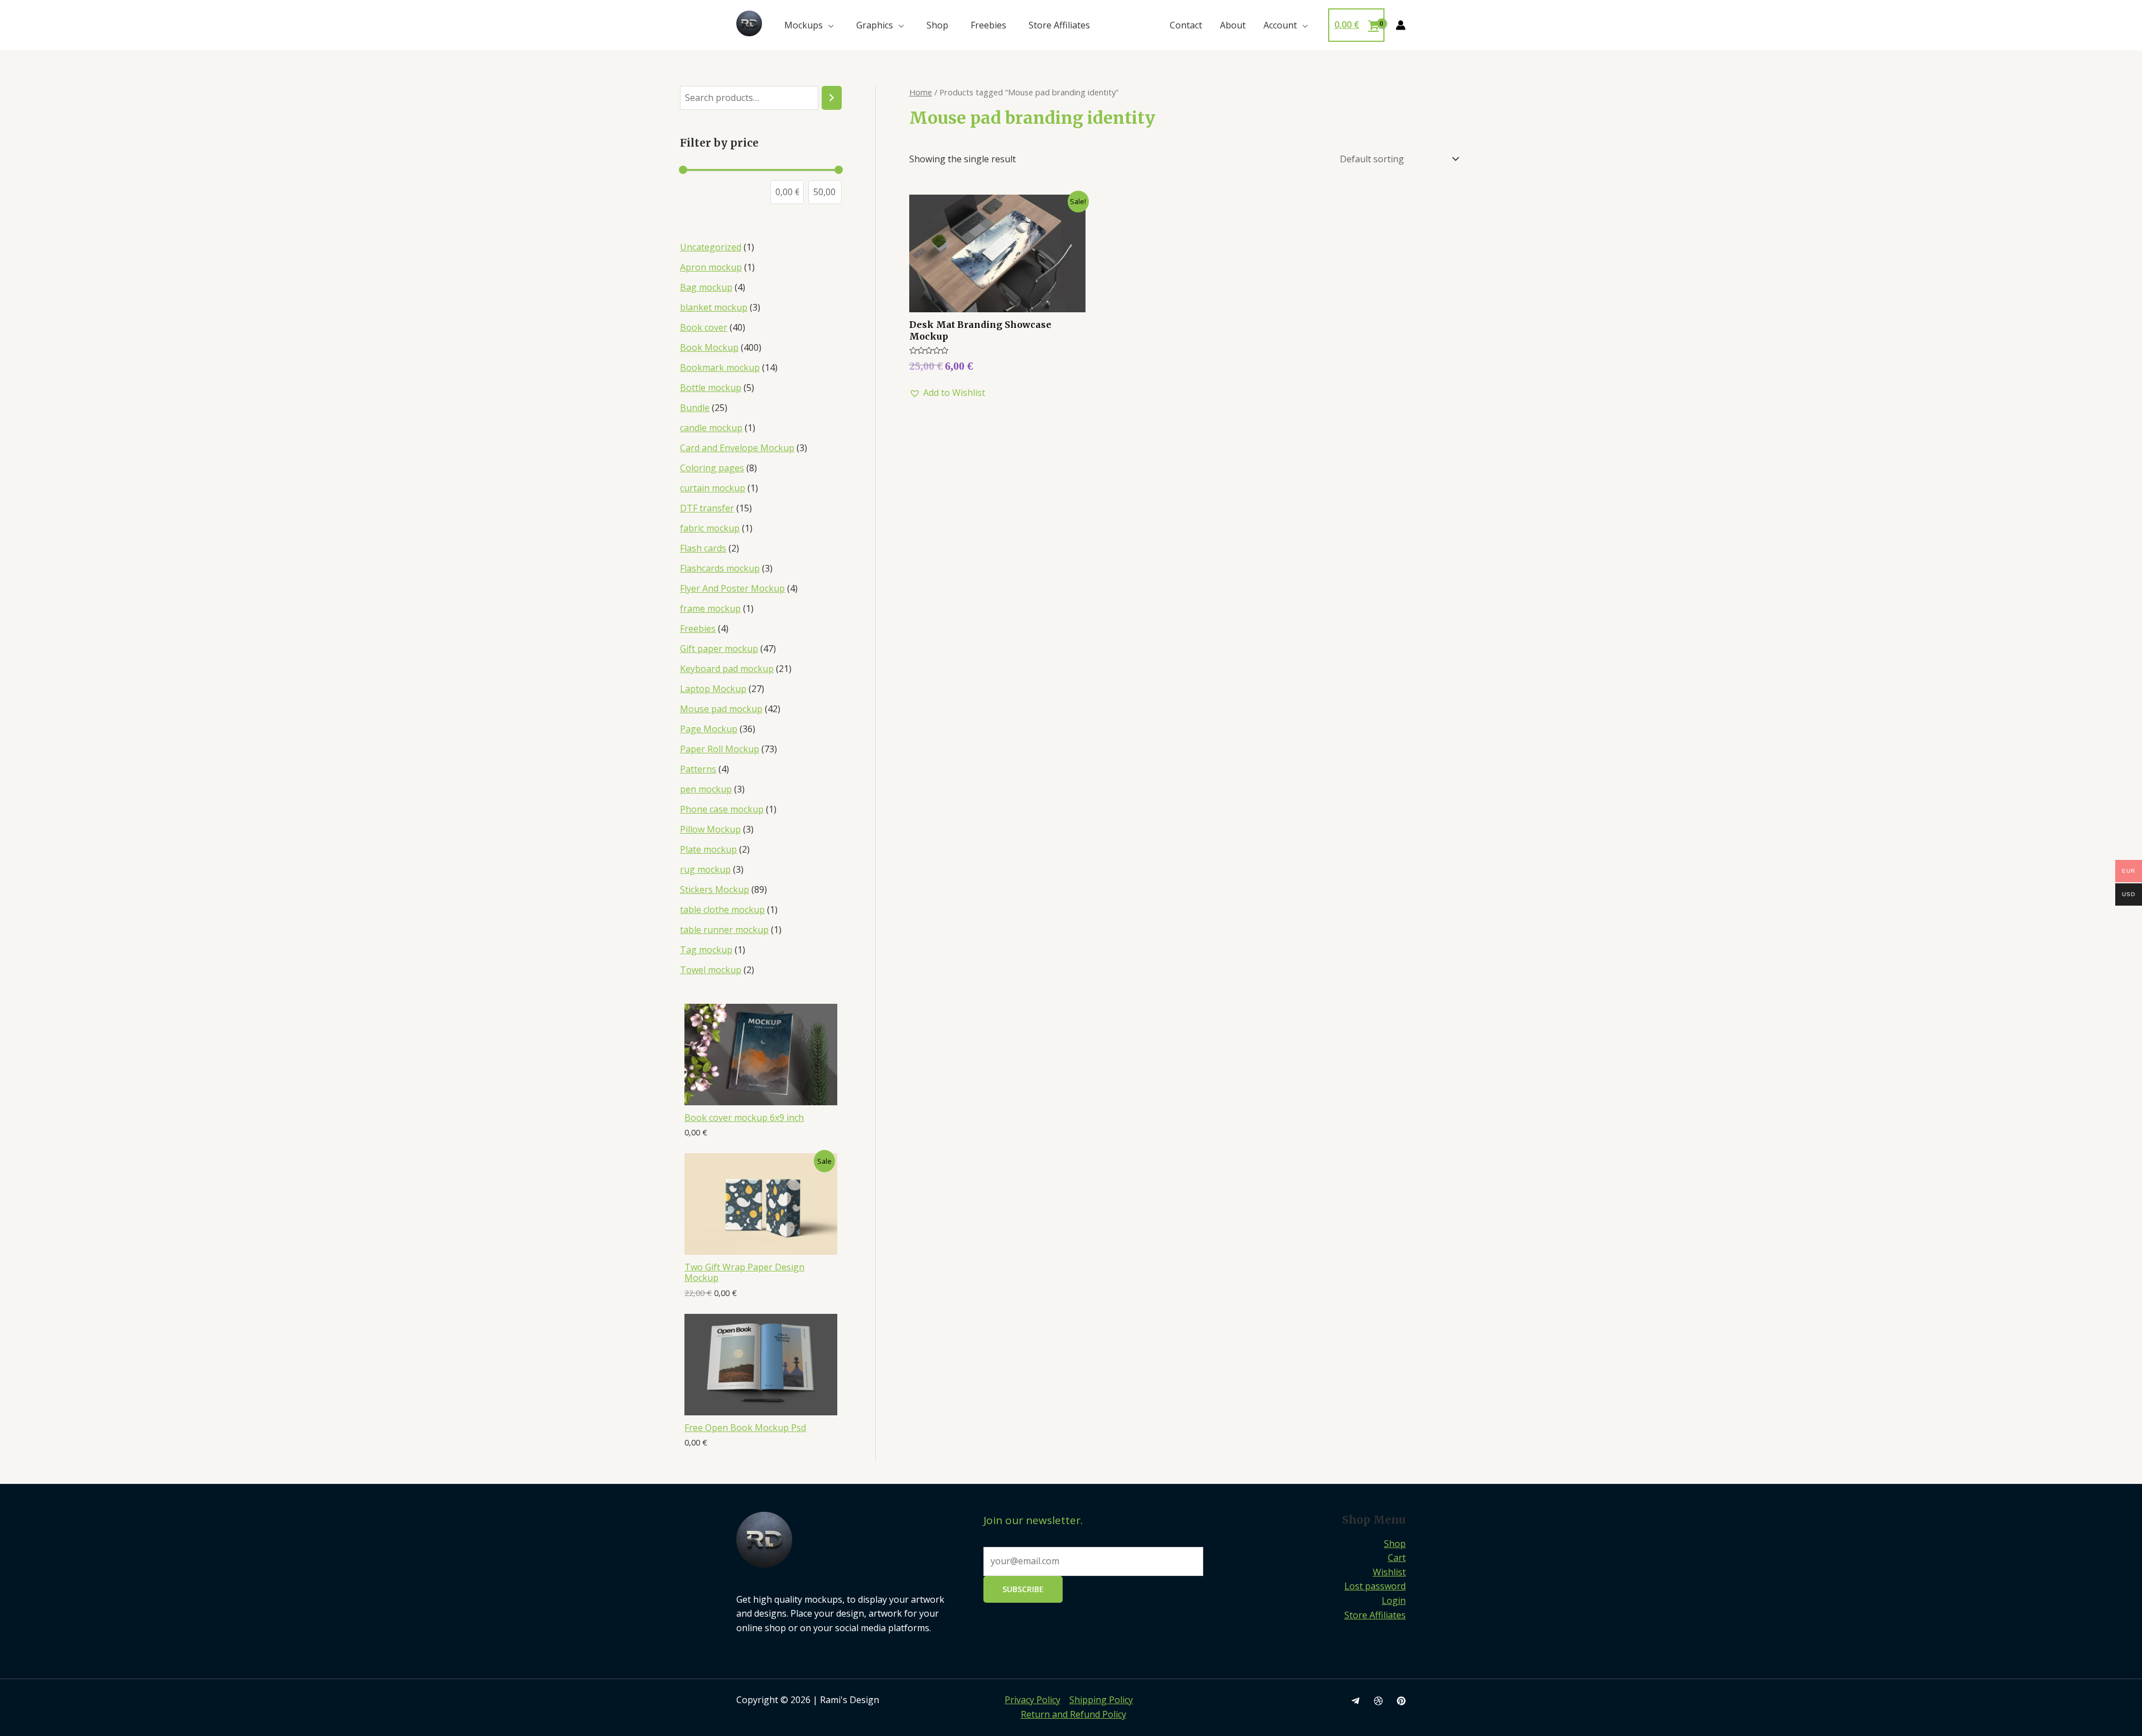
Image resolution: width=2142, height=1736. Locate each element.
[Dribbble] (1378, 1701)
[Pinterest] (1401, 1701)
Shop (937, 25)
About (1233, 25)
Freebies (988, 25)
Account (1280, 25)
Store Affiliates (1059, 25)
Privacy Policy (1033, 1700)
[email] (1355, 1701)
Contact (1186, 25)
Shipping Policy (1101, 1700)
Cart (1397, 1558)
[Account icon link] (1401, 25)
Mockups (804, 25)
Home (921, 92)
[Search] (832, 98)
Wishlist (1389, 1572)
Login (1394, 1600)
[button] (947, 393)
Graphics (875, 25)
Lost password (1375, 1586)
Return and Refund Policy (1074, 1714)
